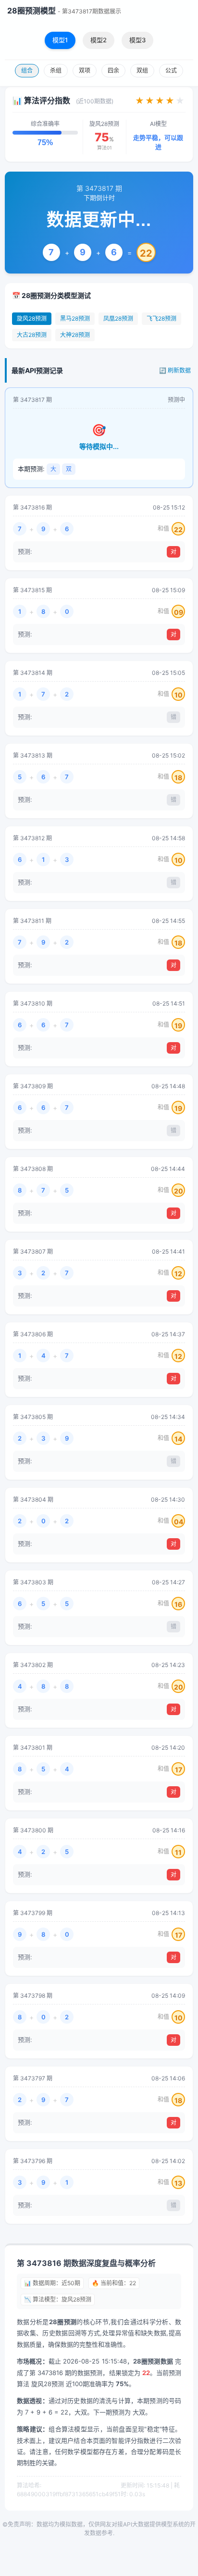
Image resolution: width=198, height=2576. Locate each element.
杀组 (56, 70)
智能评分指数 (130, 2440)
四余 (113, 70)
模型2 (99, 40)
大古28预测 (32, 335)
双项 (85, 70)
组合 (27, 70)
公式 (171, 70)
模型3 (137, 40)
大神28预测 (75, 335)
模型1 (60, 40)
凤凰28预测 (118, 318)
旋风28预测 (32, 318)
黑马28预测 (75, 318)
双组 (142, 70)
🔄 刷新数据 (175, 370)
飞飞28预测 (161, 318)
